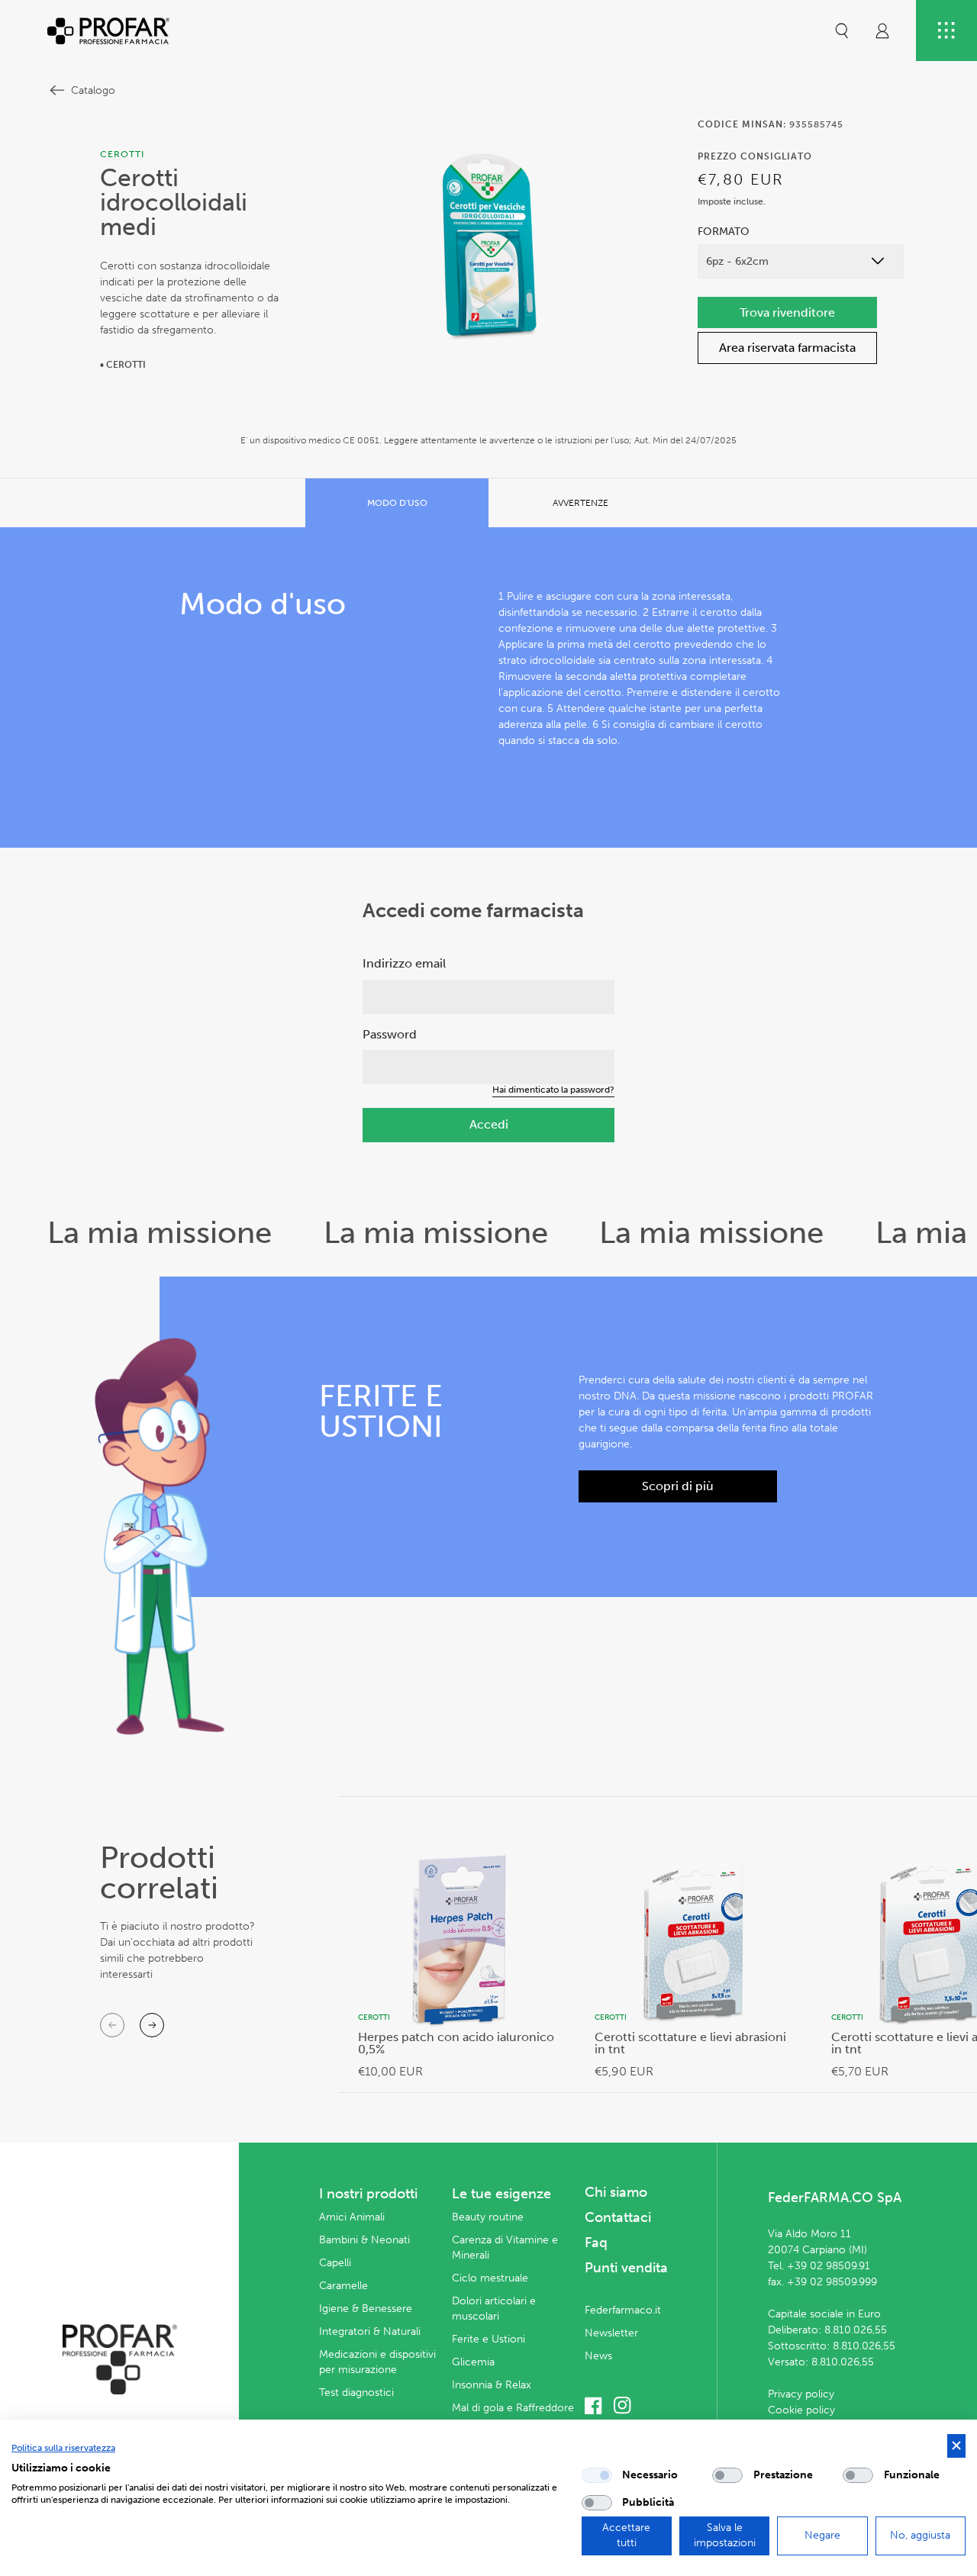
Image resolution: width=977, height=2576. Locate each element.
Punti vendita (626, 2268)
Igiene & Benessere (366, 2309)
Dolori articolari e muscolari (494, 2309)
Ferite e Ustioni (488, 2339)
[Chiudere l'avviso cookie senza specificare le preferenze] (956, 2446)
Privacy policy (801, 2394)
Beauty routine (488, 2217)
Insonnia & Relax (492, 2385)
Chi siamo (616, 2192)
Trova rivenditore (787, 312)
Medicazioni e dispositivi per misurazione (377, 2362)
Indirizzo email (404, 963)
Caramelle (343, 2286)
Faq (596, 2243)
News (598, 2356)
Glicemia (473, 2362)
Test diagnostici (356, 2392)
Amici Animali (352, 2217)
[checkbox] (597, 2475)
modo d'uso (397, 503)
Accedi (489, 1124)
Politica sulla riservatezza (63, 2448)
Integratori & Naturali (370, 2331)
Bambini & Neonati (364, 2240)
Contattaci (618, 2217)
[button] (842, 31)
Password (390, 1034)
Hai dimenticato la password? (553, 1090)
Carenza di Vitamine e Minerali (505, 2248)
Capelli (335, 2263)
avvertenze (580, 503)
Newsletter (611, 2333)
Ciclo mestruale (490, 2278)
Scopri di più (678, 1486)
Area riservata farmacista (787, 348)
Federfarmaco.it (623, 2310)
